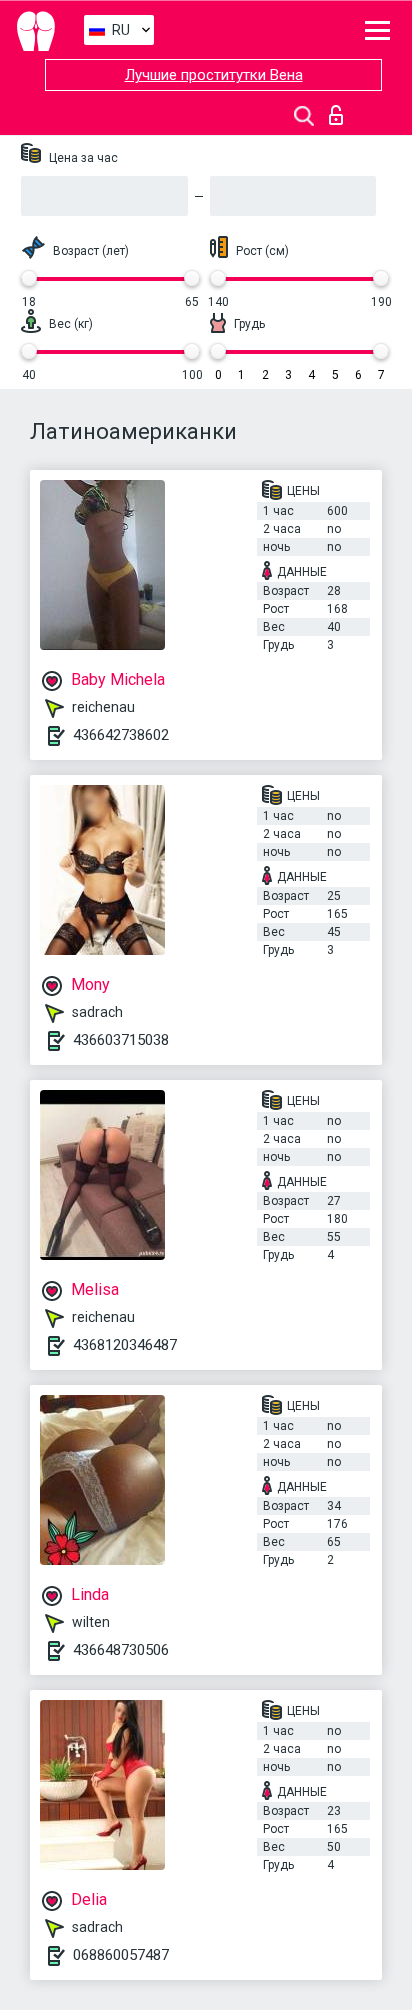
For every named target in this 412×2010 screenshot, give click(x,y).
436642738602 (121, 735)
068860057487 (121, 1955)
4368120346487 (125, 1345)
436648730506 (121, 1650)
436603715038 (121, 1040)
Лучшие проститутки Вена (214, 75)
